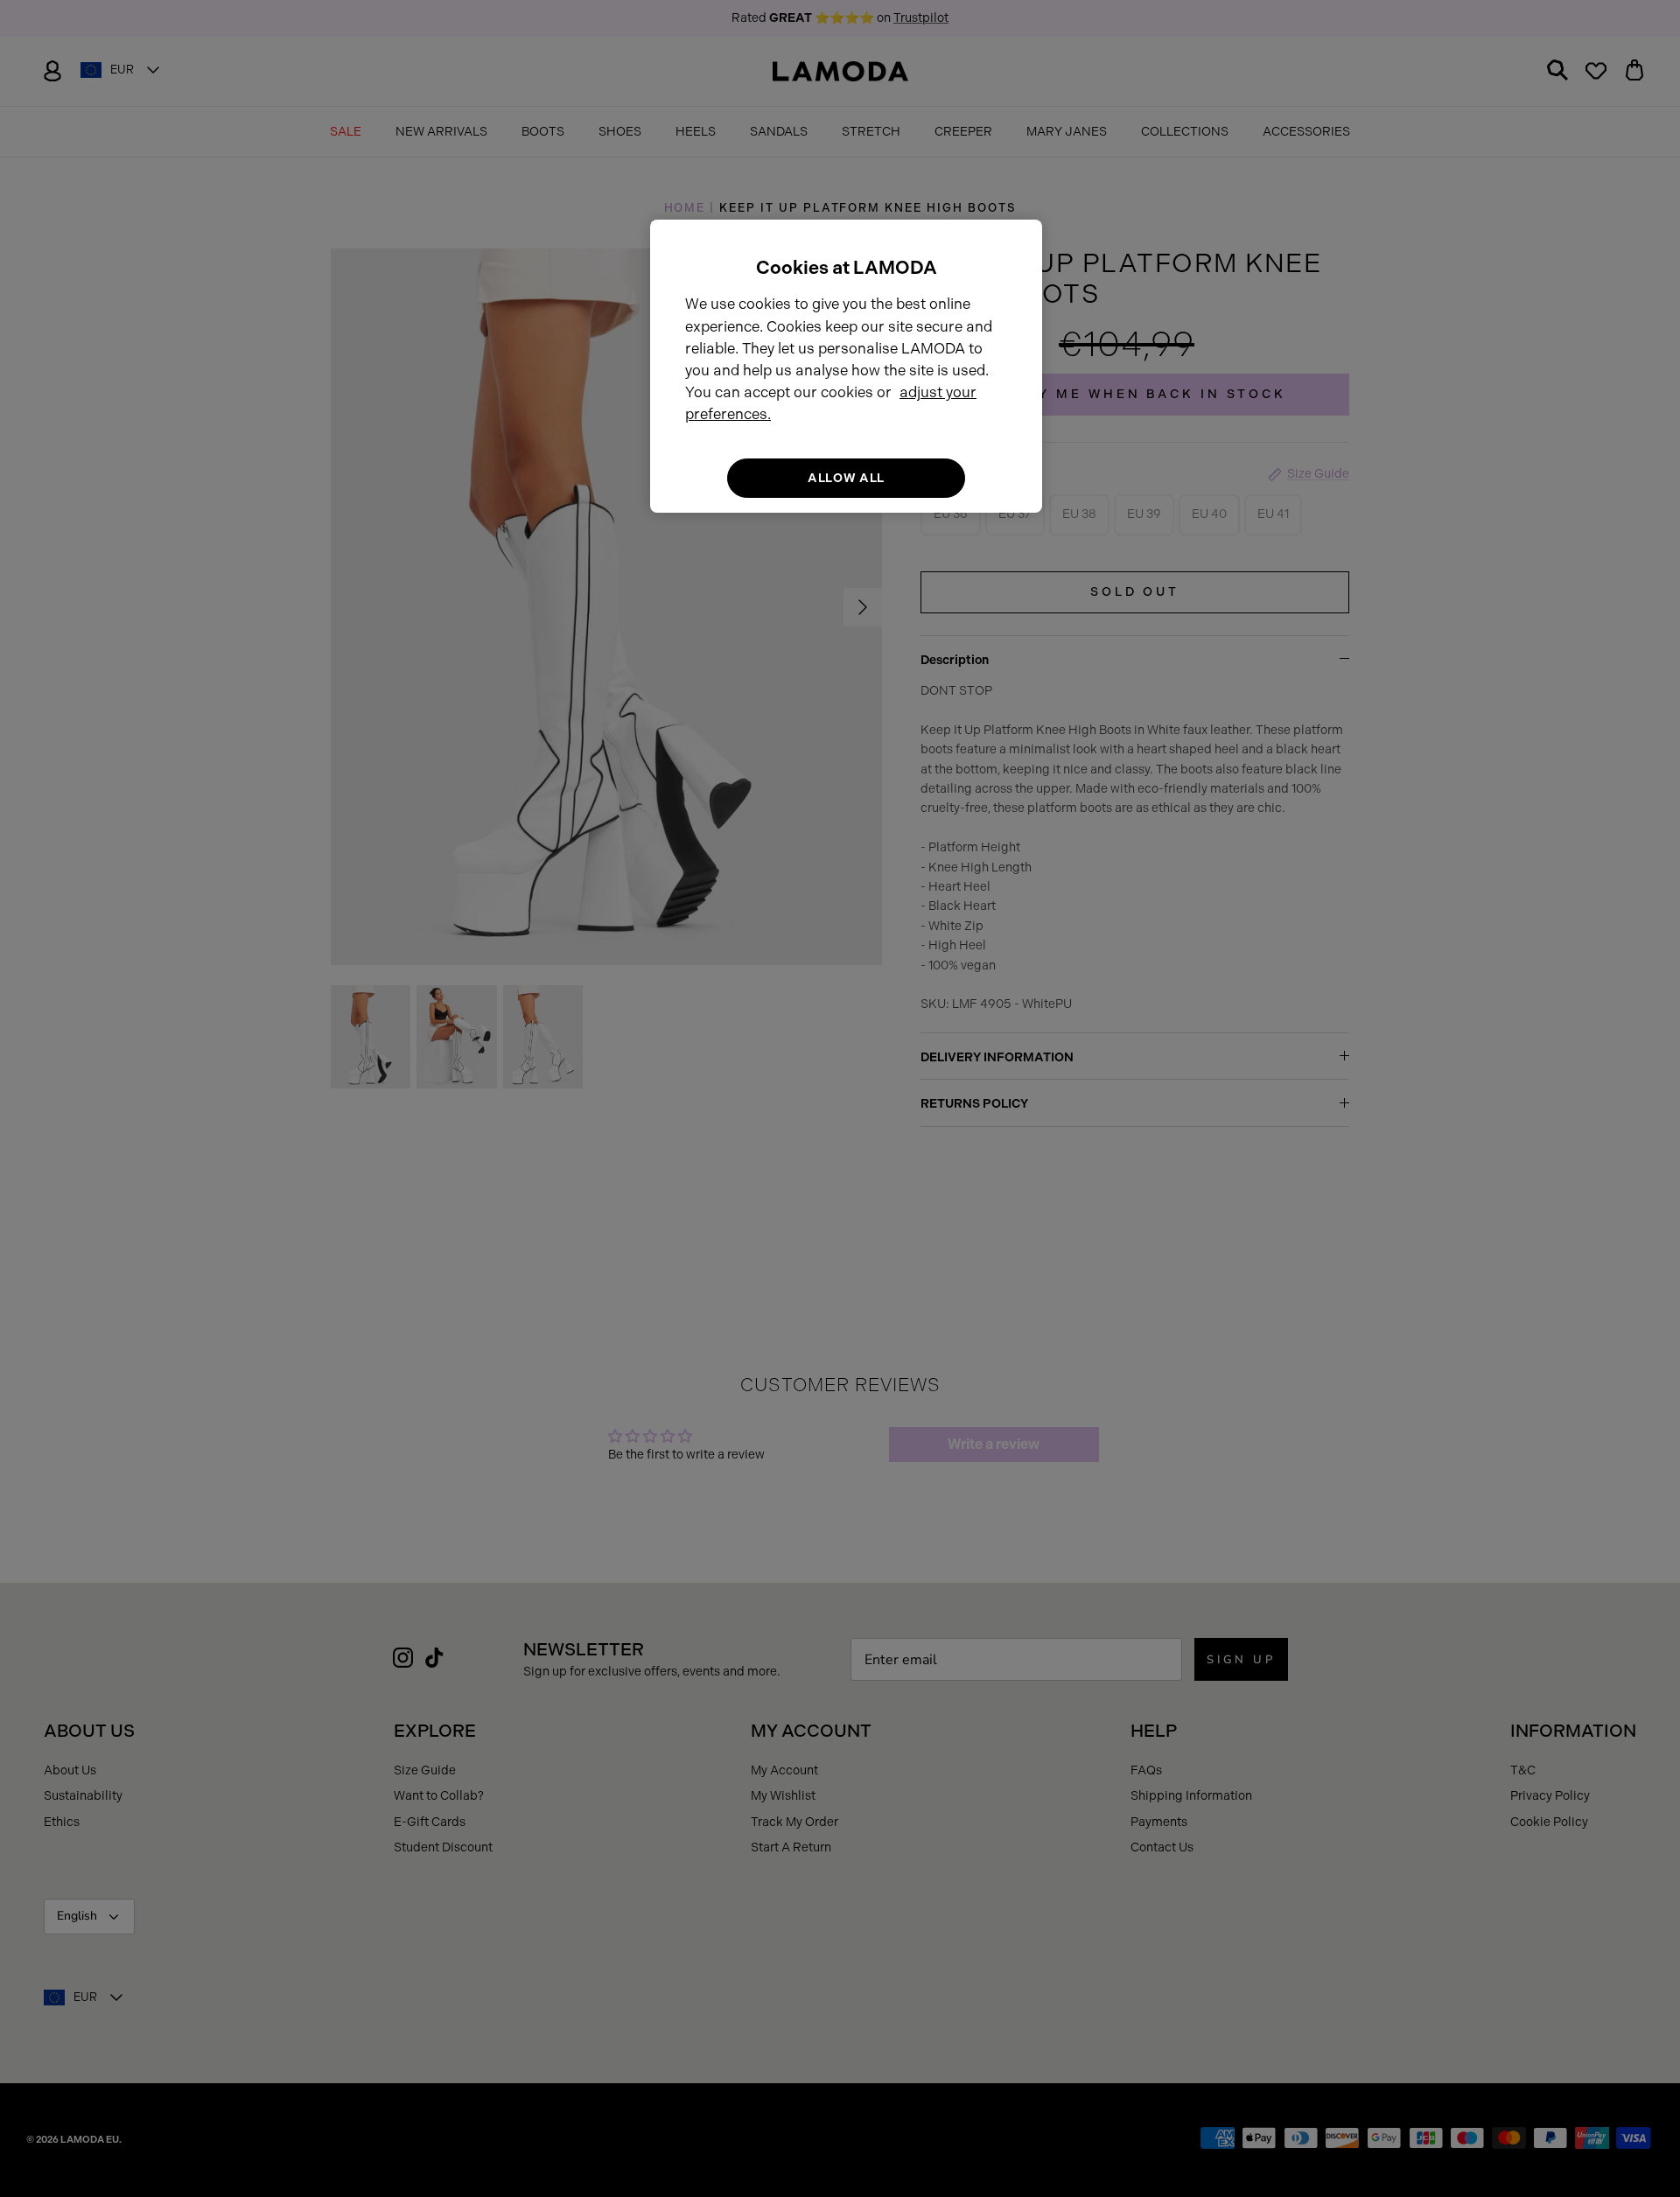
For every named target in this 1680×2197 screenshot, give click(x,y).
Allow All (846, 478)
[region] (846, 366)
